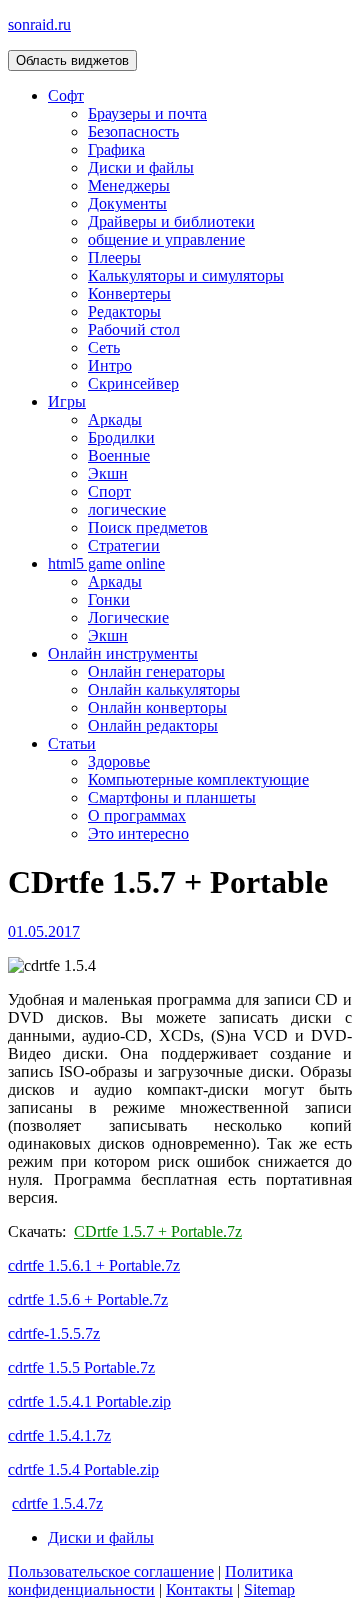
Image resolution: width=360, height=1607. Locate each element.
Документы (127, 203)
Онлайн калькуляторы (164, 689)
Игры (67, 401)
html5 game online (106, 563)
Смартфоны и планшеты (172, 797)
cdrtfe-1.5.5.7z (54, 1333)
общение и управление (166, 239)
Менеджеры (129, 185)
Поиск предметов (148, 527)
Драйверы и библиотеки (171, 221)
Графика (116, 149)
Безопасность (133, 131)
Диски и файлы (141, 167)
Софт (66, 95)
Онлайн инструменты (123, 653)
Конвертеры (129, 293)
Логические (128, 617)
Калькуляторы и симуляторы (186, 275)
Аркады (115, 419)
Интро (110, 365)
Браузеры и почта (147, 113)
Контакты (199, 1589)
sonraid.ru (39, 24)
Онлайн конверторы (157, 707)
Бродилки (121, 437)
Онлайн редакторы (153, 725)
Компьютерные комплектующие (198, 779)
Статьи (72, 743)
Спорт (109, 491)
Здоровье (119, 761)
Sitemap (269, 1589)
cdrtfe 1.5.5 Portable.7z (81, 1367)
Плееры (114, 257)
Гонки (109, 599)
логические (127, 509)
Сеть (104, 347)
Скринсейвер (133, 383)
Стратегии (124, 545)
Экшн (108, 473)
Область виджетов (72, 60)
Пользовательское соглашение (111, 1571)
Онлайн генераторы (156, 671)
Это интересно (138, 833)
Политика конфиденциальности (150, 1580)
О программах (137, 815)
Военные (119, 455)
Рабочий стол (134, 329)
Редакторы (124, 311)
